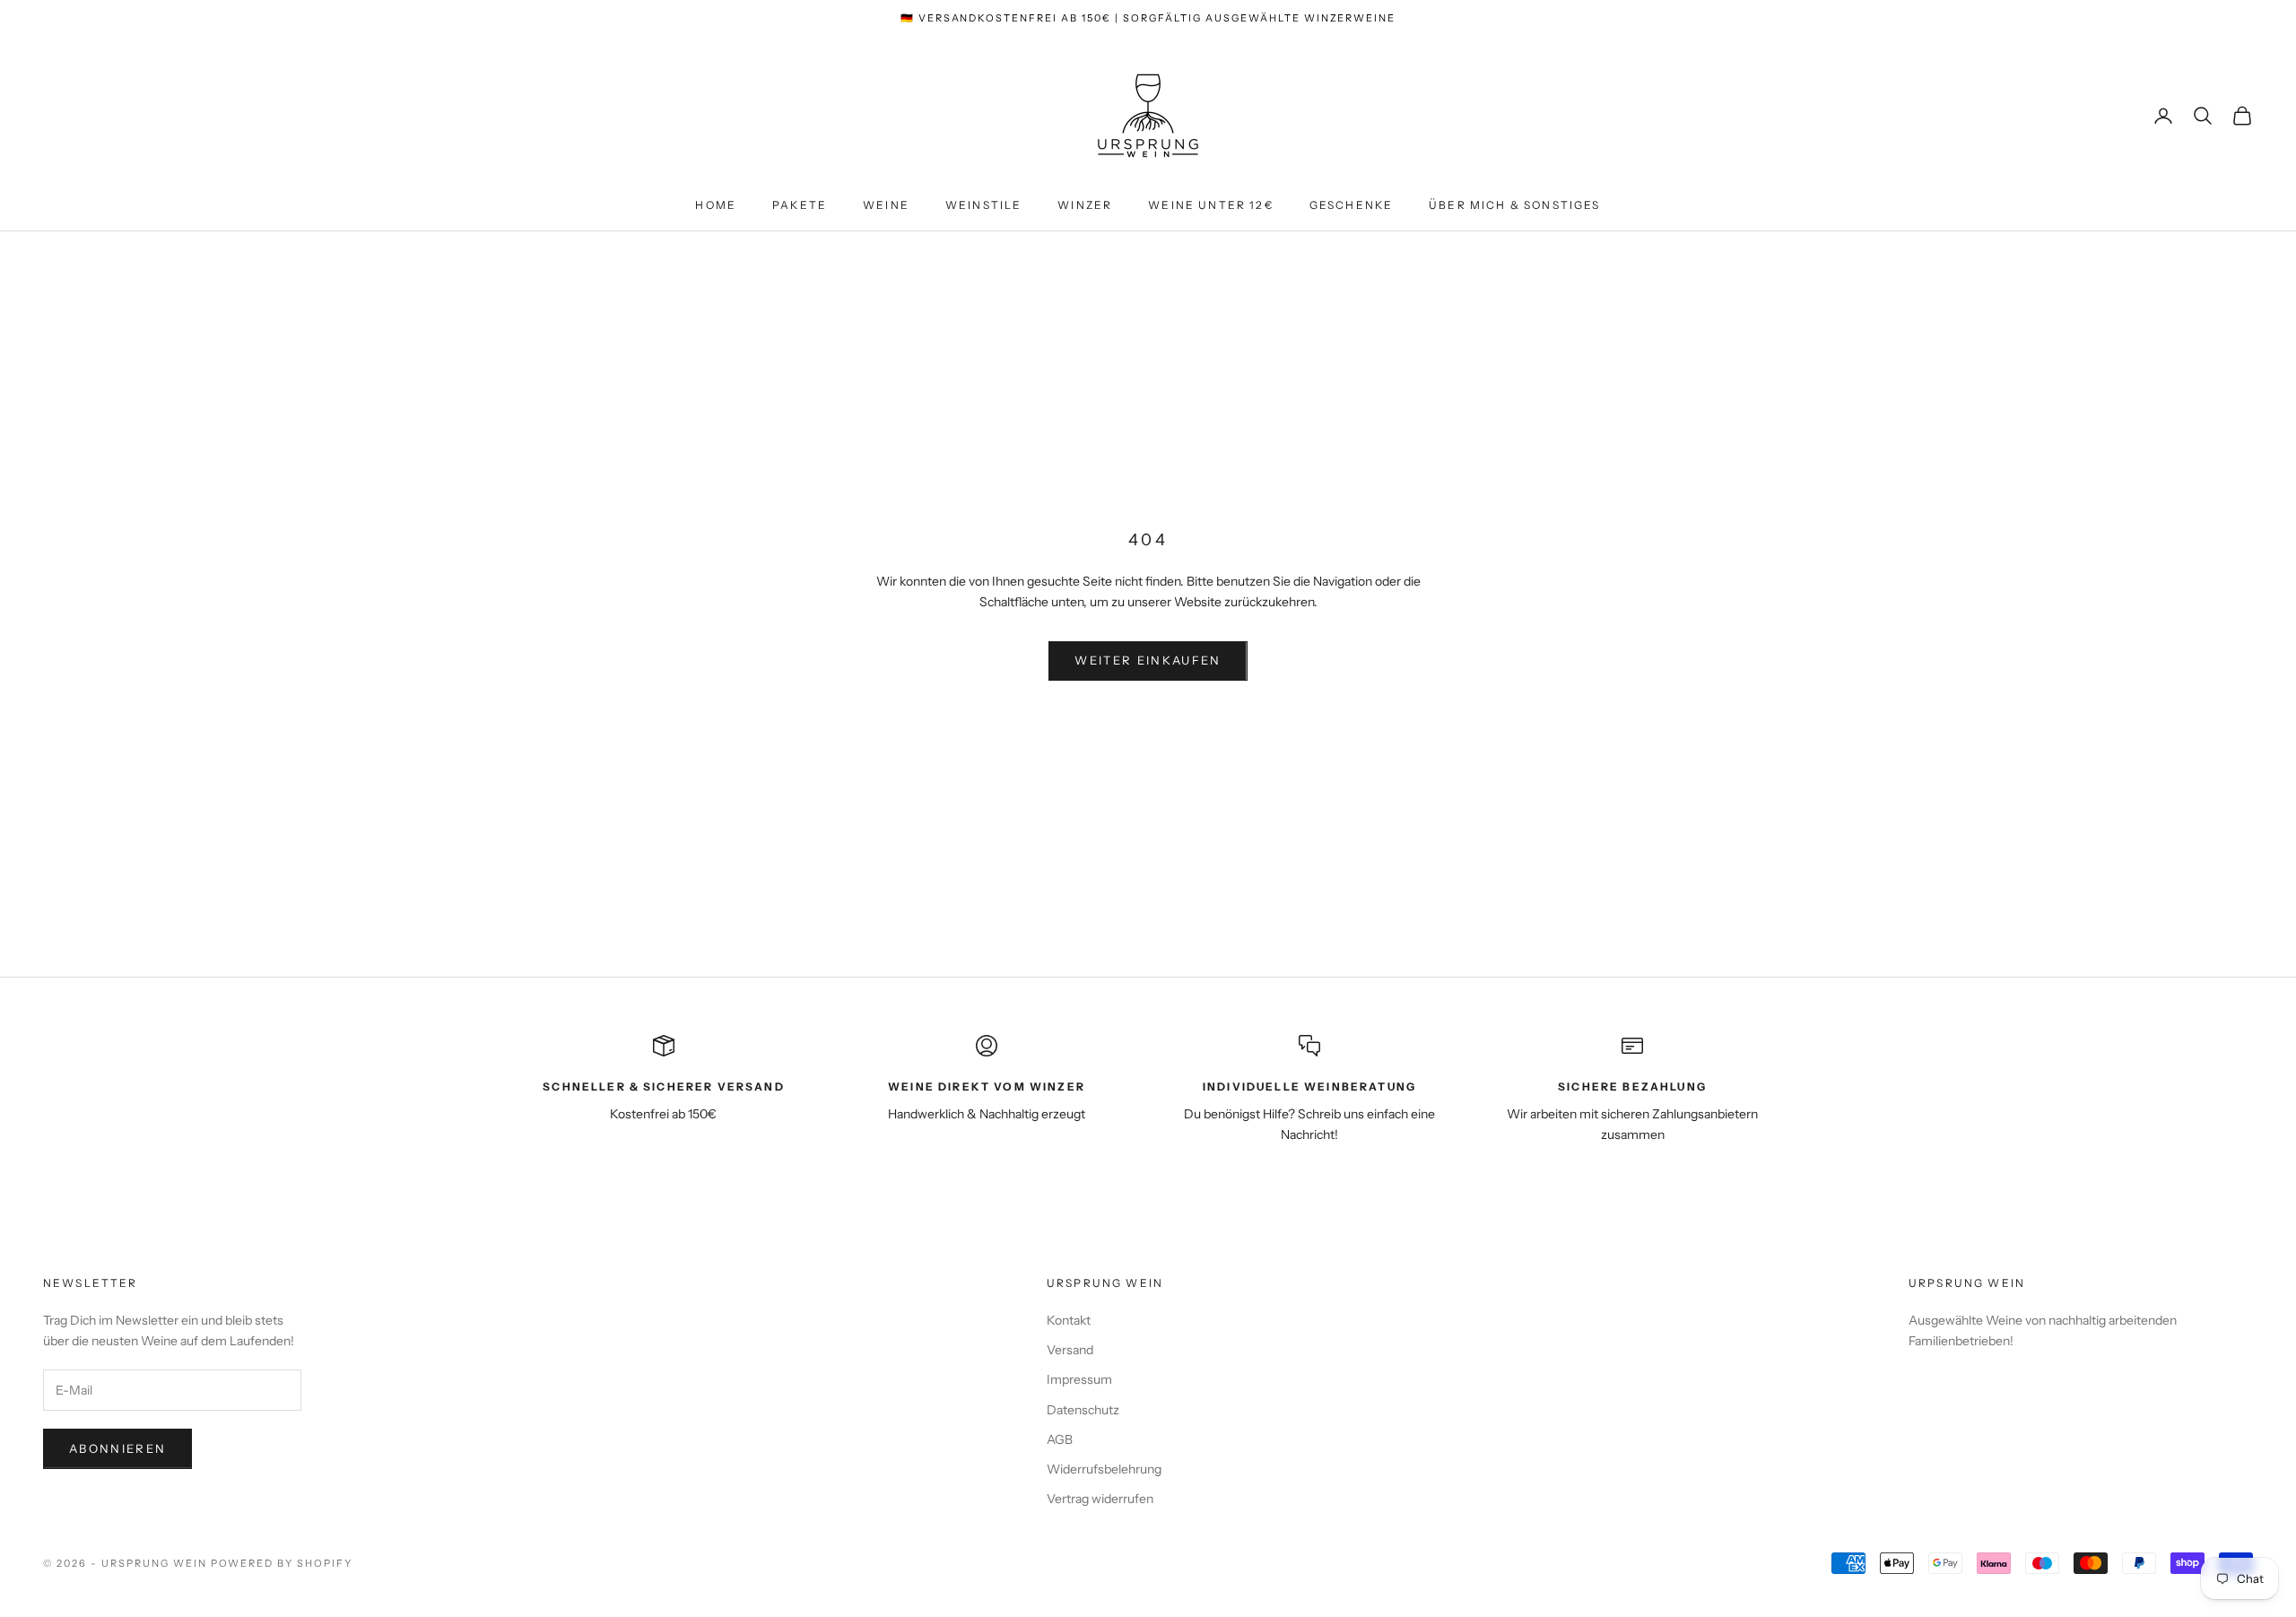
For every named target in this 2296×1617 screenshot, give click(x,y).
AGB (1060, 1439)
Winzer (1085, 205)
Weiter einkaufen (1148, 660)
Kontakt (1069, 1320)
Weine (886, 205)
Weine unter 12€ (1210, 205)
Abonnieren (117, 1448)
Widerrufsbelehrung (1104, 1469)
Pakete (800, 205)
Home (716, 205)
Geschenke (1351, 205)
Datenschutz (1083, 1410)
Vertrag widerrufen (1100, 1499)
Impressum (1079, 1379)
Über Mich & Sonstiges (1514, 205)
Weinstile (983, 205)
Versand (1070, 1350)
